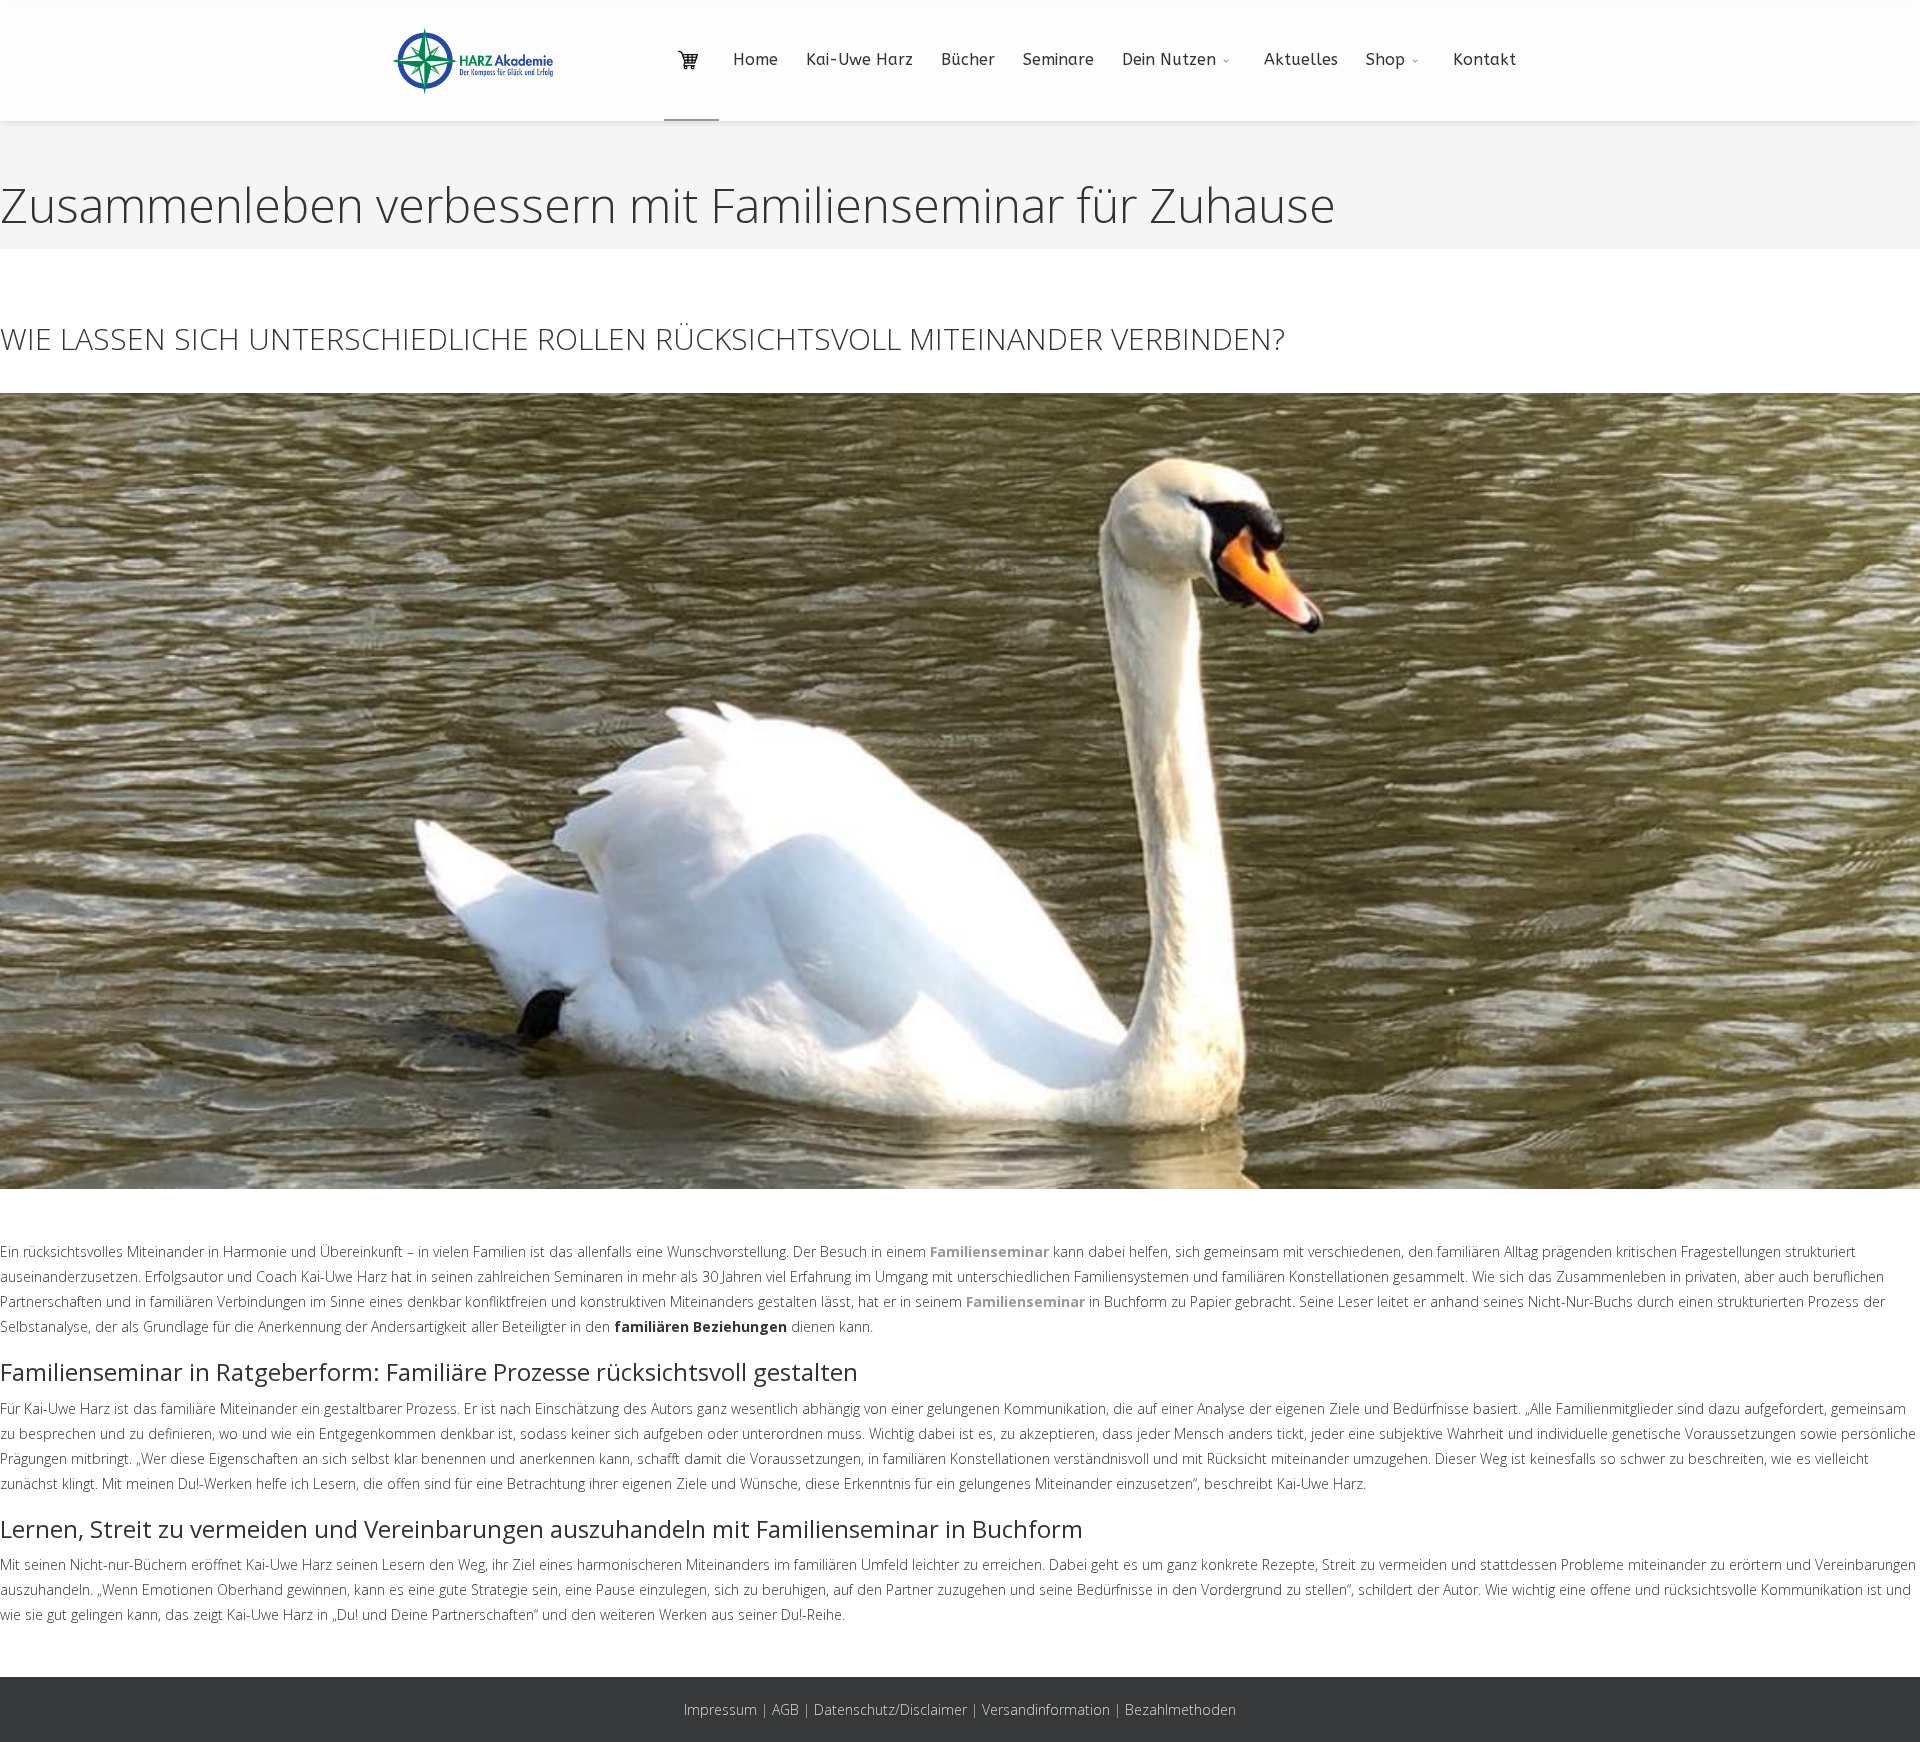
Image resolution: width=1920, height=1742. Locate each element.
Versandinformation (1046, 1709)
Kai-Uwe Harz (859, 59)
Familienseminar (989, 1251)
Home (755, 59)
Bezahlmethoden (1180, 1709)
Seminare (1058, 59)
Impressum (720, 1709)
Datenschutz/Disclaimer (890, 1709)
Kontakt (1484, 59)
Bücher (968, 59)
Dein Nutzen (1169, 59)
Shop (1385, 59)
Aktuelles (1301, 59)
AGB (785, 1709)
